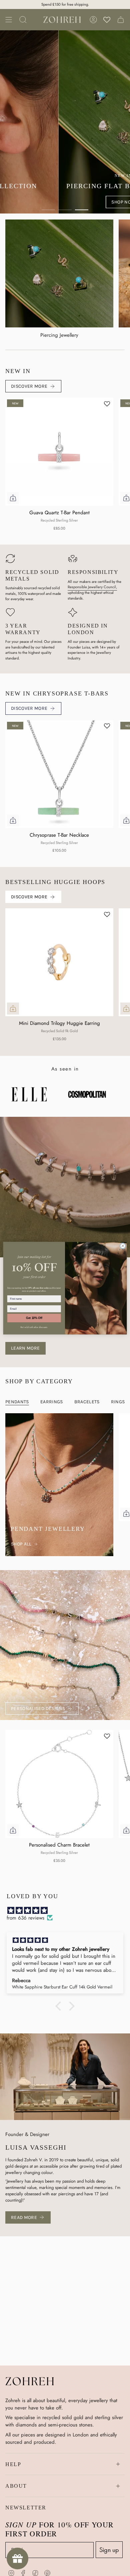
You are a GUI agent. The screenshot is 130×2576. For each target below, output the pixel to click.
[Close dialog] (123, 1246)
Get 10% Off (34, 1318)
